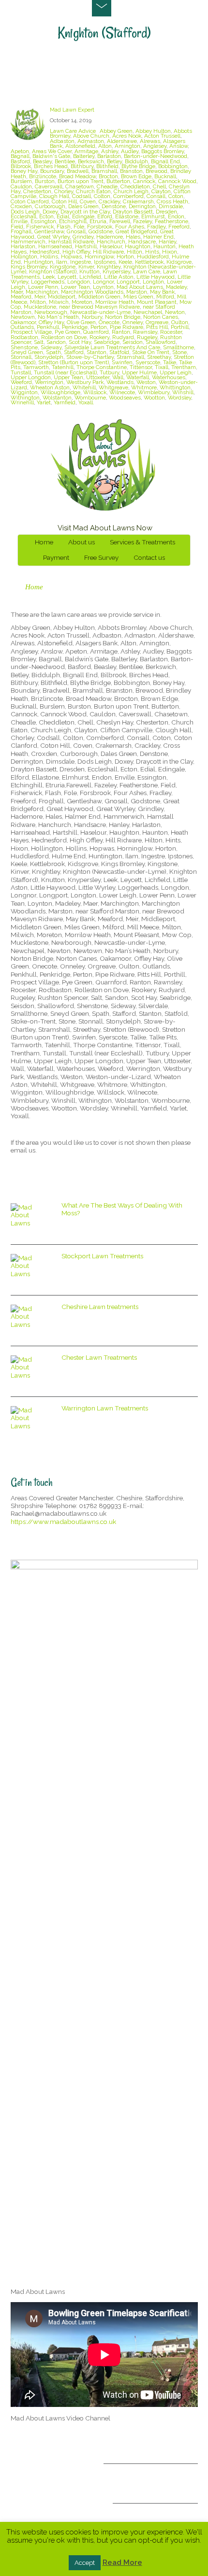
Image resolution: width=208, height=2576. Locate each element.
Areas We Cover (52, 151)
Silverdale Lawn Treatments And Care (112, 347)
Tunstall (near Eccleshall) (65, 372)
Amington (127, 146)
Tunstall (21, 372)
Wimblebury (154, 392)
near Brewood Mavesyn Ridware (99, 307)
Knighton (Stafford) (53, 271)
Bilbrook (21, 166)
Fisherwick (40, 227)
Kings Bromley (29, 267)
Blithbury (82, 166)
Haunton (164, 246)
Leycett (67, 277)
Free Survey (101, 557)
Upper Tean (68, 377)
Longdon (79, 282)
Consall (156, 196)
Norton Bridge (123, 317)
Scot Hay (80, 342)
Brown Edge (136, 176)
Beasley (42, 161)
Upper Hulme (139, 372)
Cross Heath (172, 201)
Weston (146, 382)
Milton (38, 302)
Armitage (86, 151)
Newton (175, 312)
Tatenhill (63, 367)
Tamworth (36, 367)
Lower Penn (43, 287)
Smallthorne (178, 347)
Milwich (59, 302)
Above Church (91, 136)
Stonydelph (49, 357)
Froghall (21, 231)
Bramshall (104, 171)
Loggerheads (48, 282)
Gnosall (76, 231)
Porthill (180, 327)
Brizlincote (43, 176)
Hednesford (45, 252)
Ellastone (127, 216)
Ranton (121, 332)
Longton (153, 282)
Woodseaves (125, 398)
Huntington (38, 262)
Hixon (170, 252)
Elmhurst (153, 216)
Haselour (111, 246)
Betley (114, 161)
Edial (63, 216)
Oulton (180, 322)
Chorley (64, 191)
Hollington (24, 256)
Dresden (166, 212)
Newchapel (148, 312)
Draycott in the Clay (85, 212)
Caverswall (49, 186)
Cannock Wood (177, 181)
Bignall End (165, 161)
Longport (128, 282)
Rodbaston (24, 337)
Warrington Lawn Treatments (105, 1408)
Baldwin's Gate (51, 156)
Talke (170, 362)
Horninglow (99, 256)
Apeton (20, 151)
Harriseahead (55, 246)
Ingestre (81, 262)
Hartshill (86, 246)
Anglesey (155, 146)
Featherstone (171, 221)
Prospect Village (31, 332)
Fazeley (142, 221)
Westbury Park (85, 382)
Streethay (159, 357)
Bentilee (65, 161)
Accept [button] (85, 2563)
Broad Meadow (77, 176)
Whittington (175, 387)
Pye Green (67, 332)
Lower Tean (75, 287)
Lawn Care (147, 271)
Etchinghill (73, 221)
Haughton (138, 246)
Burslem (21, 181)
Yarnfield (65, 402)
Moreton (82, 302)
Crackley (109, 201)
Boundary (52, 171)
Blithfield (107, 166)
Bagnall (20, 156)
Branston (131, 171)
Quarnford (96, 332)
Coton (176, 196)
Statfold (119, 352)
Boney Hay (24, 171)
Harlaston (23, 246)
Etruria (98, 221)
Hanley (167, 242)
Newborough (51, 312)
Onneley (133, 322)
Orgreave (157, 322)
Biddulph (136, 161)
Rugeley (147, 337)
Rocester (171, 332)
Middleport (62, 297)
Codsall (82, 196)
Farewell (120, 221)
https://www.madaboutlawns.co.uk (63, 1522)
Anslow (178, 146)
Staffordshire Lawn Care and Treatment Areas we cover (103, 81)
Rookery (99, 337)
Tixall (162, 367)
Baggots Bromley (163, 151)
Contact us (149, 557)
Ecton (46, 216)
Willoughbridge (60, 392)
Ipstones (105, 262)
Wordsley (179, 398)
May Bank (162, 292)
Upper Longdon (31, 377)
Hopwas (71, 256)
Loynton (103, 287)
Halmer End (158, 237)
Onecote (109, 322)
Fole (79, 227)
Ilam (62, 262)
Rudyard (123, 337)
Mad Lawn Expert (72, 110)
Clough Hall (54, 196)
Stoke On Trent (151, 352)
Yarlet (44, 402)
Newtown (23, 317)
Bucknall (165, 176)
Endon (176, 216)
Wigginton (24, 392)
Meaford (21, 297)
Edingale (83, 216)
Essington (43, 221)
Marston (137, 292)
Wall (118, 377)
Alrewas (150, 141)
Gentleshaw (49, 231)
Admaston (91, 141)
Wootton (154, 398)
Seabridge (107, 342)
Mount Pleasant (157, 302)
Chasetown (80, 186)
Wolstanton (57, 398)
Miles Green (138, 297)
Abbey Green (116, 131)
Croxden (21, 206)
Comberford (128, 196)
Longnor (103, 282)
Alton (105, 146)
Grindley (83, 237)
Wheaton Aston (50, 387)
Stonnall (21, 357)
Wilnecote (122, 392)
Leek (49, 277)
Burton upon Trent (81, 181)
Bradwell (78, 171)
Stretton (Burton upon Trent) (74, 362)
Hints (152, 252)
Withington (25, 398)
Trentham (184, 367)
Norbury (92, 317)
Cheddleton (135, 186)
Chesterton (37, 191)
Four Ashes (130, 227)
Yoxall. (86, 402)
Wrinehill (22, 402)
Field (17, 227)
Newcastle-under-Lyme (100, 312)
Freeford (179, 227)
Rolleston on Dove (64, 337)
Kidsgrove (179, 262)
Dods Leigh (25, 212)
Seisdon (133, 342)
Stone (179, 352)
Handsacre (142, 242)
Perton (99, 327)
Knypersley (116, 271)
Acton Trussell (162, 136)
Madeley (176, 287)
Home (44, 542)
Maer (17, 292)
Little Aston (119, 277)
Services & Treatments (142, 542)
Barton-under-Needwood (156, 156)
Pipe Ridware (126, 327)
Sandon (56, 342)
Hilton (134, 252)
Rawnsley (145, 332)
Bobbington (173, 166)
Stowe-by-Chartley (90, 357)
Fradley (156, 227)
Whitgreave (113, 387)
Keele (125, 262)
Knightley (109, 267)
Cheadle (107, 186)
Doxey (50, 212)
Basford (20, 161)
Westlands (120, 382)
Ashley (110, 151)
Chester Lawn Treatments (99, 1357)
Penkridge (75, 327)
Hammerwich (28, 242)
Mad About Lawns (140, 287)
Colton (102, 196)
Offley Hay (51, 322)
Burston (45, 181)
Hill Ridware (108, 252)
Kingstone (63, 267)
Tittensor (141, 367)
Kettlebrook (149, 262)
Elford (105, 216)
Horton (125, 256)
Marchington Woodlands (92, 292)
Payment (56, 557)
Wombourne (90, 398)
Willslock (95, 392)
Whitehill (84, 387)
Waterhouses (169, 377)
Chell (159, 186)
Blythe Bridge (138, 166)
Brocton (108, 176)
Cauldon (21, 186)
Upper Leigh (176, 372)
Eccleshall (23, 216)
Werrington (49, 382)
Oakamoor (23, 322)
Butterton (118, 181)
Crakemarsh (138, 201)
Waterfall (138, 377)
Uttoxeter (98, 377)
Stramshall (130, 357)
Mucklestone (40, 307)
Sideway (51, 347)
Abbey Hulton (153, 131)
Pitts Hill (157, 327)
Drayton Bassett (133, 212)
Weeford (21, 382)
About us (82, 542)
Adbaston (62, 141)
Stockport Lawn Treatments (102, 1256)
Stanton (97, 352)
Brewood (156, 171)
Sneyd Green (27, 352)
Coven (88, 201)
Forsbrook (100, 227)
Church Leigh (131, 191)
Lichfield (90, 277)
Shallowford (161, 342)
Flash (64, 227)
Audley (130, 151)
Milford (165, 297)
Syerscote (148, 362)
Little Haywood (156, 277)
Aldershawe (122, 141)
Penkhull (48, 327)
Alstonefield (80, 146)
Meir (40, 297)
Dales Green (83, 206)
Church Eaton (93, 191)
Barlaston (109, 156)
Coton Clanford (30, 201)
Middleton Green (99, 297)
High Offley (76, 252)
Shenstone (24, 347)
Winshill (183, 392)
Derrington (142, 206)
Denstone (114, 206)
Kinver (86, 267)
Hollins (49, 256)
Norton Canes (161, 317)
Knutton (89, 271)
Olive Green (81, 322)
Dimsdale (171, 206)
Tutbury (109, 372)
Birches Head (51, 166)
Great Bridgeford (136, 231)
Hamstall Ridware (71, 242)
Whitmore (144, 387)
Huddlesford (153, 256)
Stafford (74, 352)
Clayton (161, 191)
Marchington (42, 292)
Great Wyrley (53, 237)
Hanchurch (111, 242)
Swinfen (122, 362)
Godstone (101, 231)
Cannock (144, 181)
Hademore (110, 237)
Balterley (84, 156)
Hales (133, 237)
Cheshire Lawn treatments (100, 1307)
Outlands (22, 327)
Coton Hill (64, 201)
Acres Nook (127, 136)
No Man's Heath (58, 317)
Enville (19, 221)
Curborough (50, 206)
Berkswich (91, 161)
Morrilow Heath (115, 302)
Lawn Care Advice (73, 131)
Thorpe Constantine (102, 367)
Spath (53, 352)
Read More (122, 2562)
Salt (39, 342)
